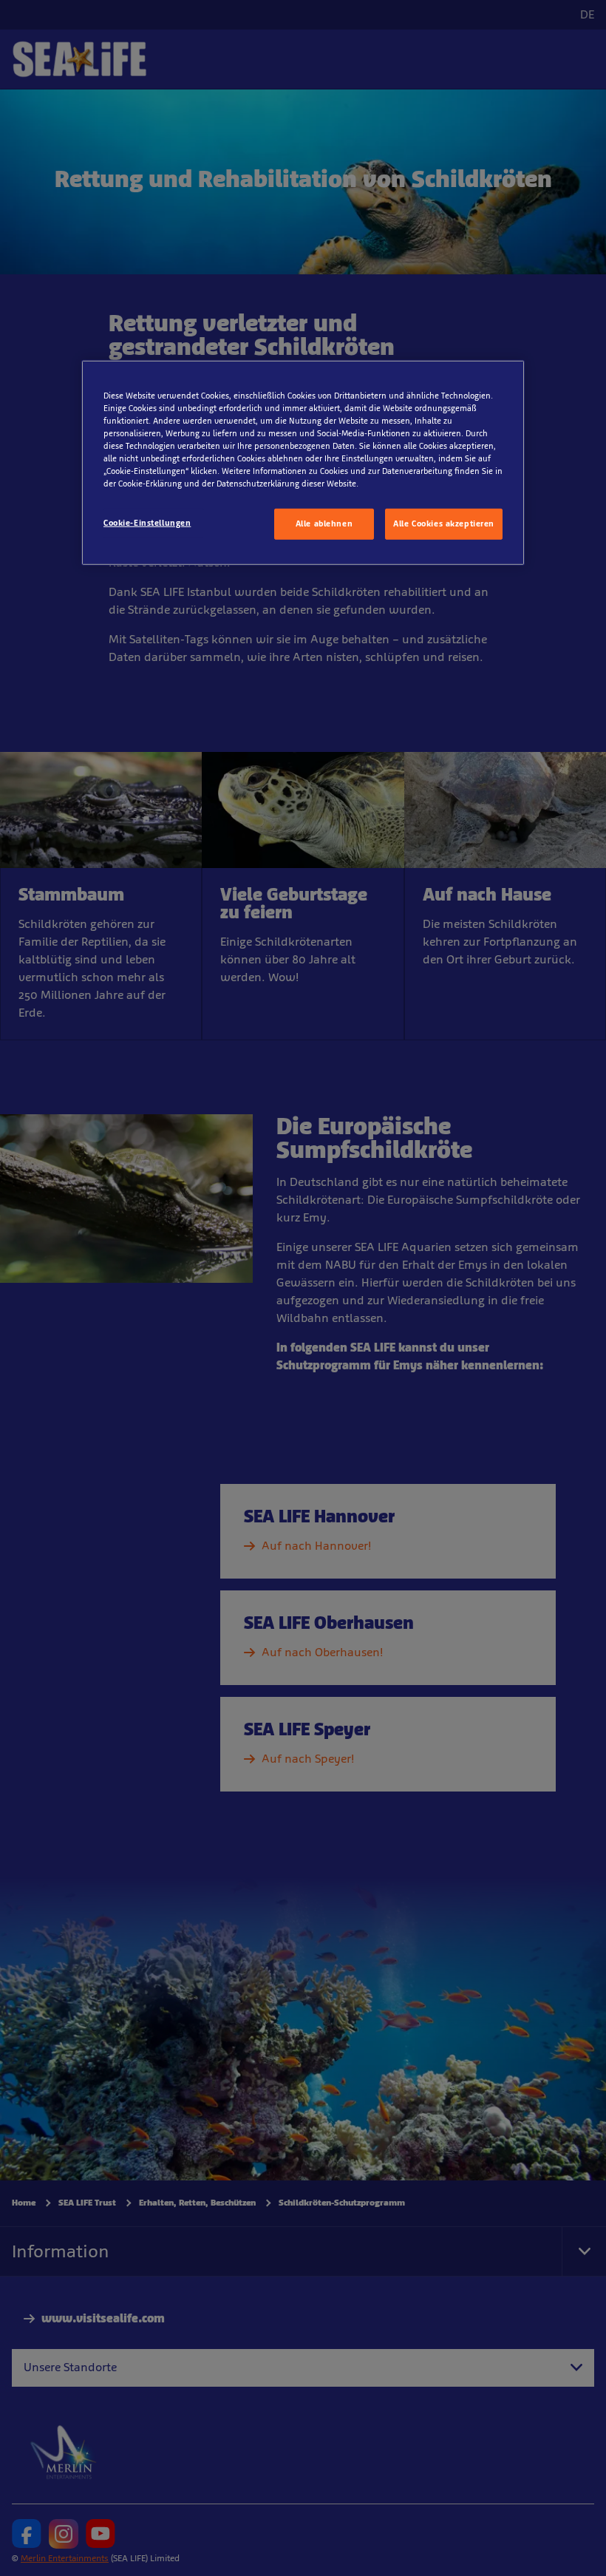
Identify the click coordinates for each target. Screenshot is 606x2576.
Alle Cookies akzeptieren (444, 523)
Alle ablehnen (324, 523)
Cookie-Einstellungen (147, 523)
